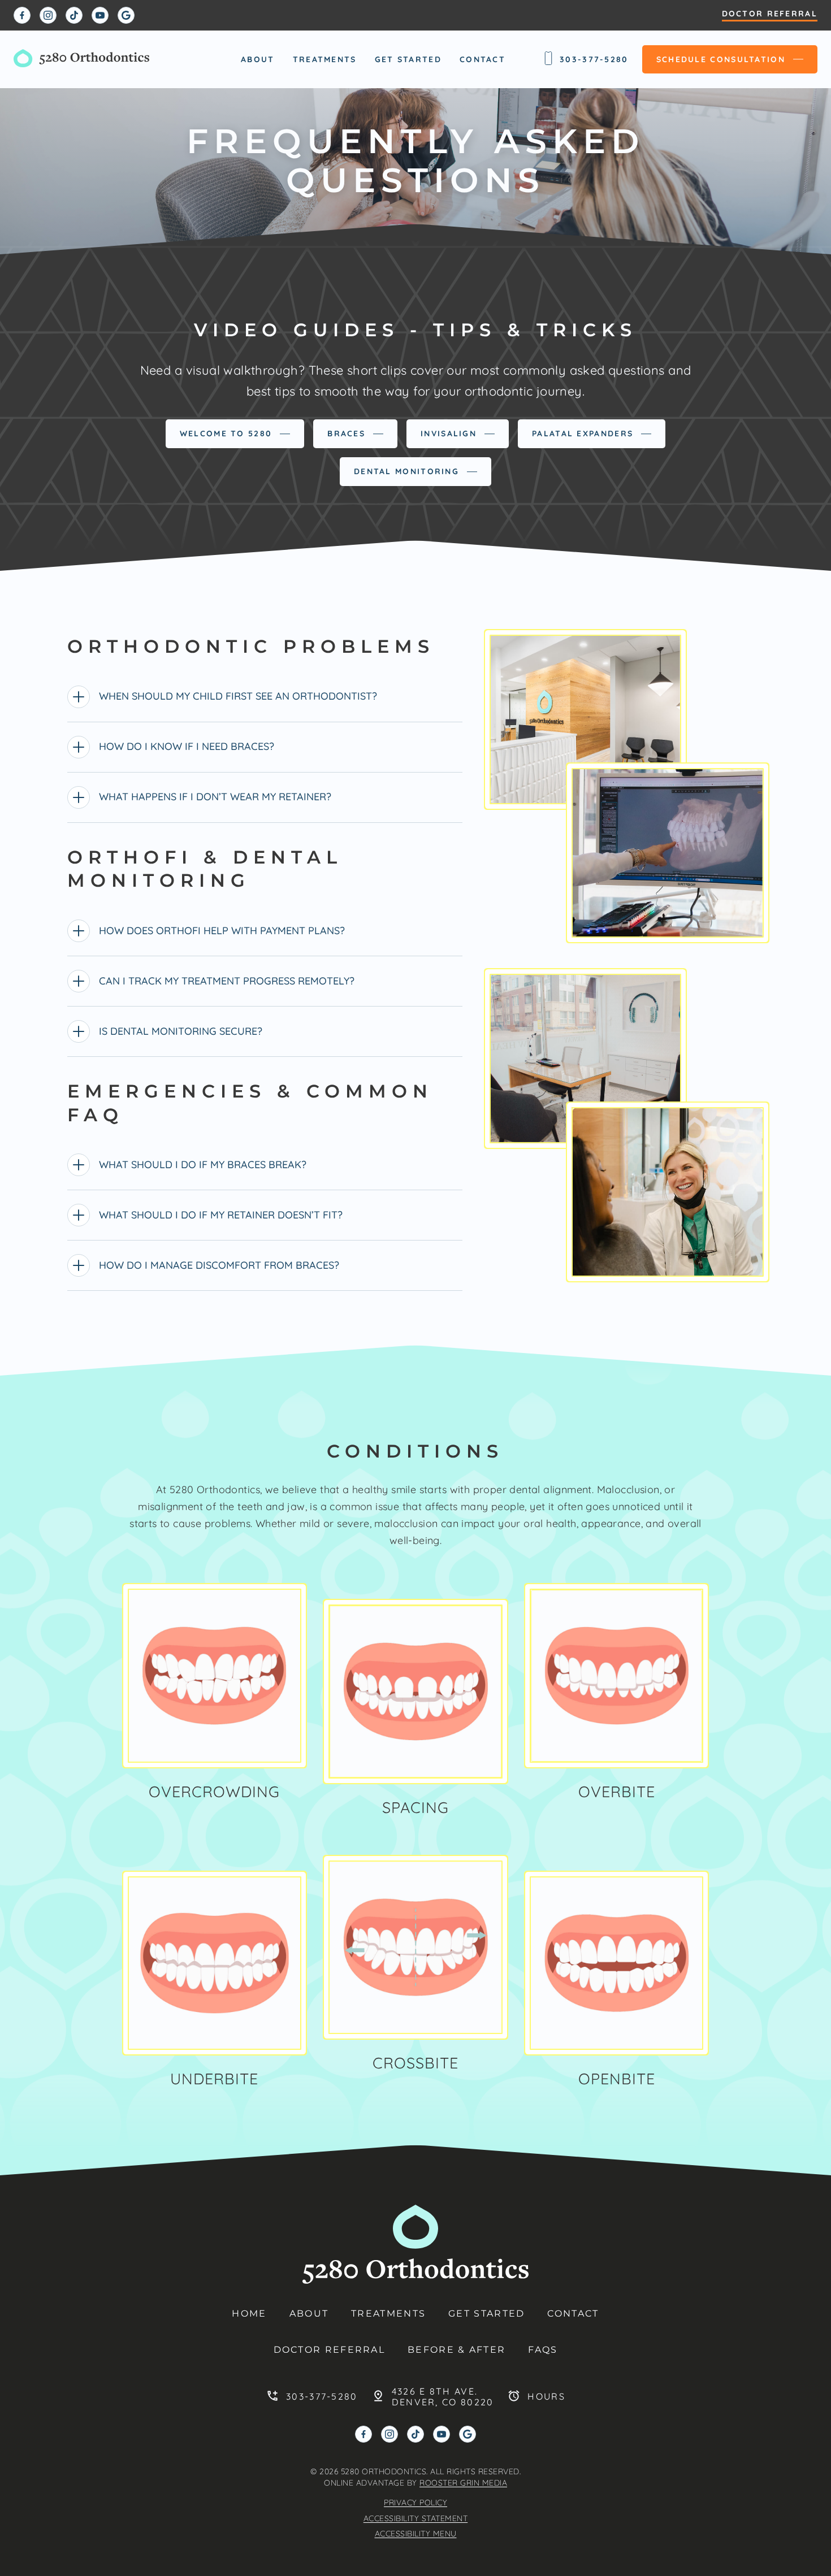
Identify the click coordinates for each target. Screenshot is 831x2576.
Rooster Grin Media (463, 2483)
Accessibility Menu (416, 2534)
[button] (215, 1676)
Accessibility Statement (416, 2518)
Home (249, 2313)
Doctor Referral (770, 14)
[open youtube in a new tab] (100, 15)
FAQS (543, 2350)
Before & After (456, 2350)
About (258, 59)
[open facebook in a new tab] (22, 15)
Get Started (408, 59)
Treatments (325, 59)
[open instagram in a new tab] (48, 15)
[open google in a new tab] (126, 15)
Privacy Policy (415, 2503)
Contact (482, 59)
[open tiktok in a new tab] (74, 15)
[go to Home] (81, 59)
